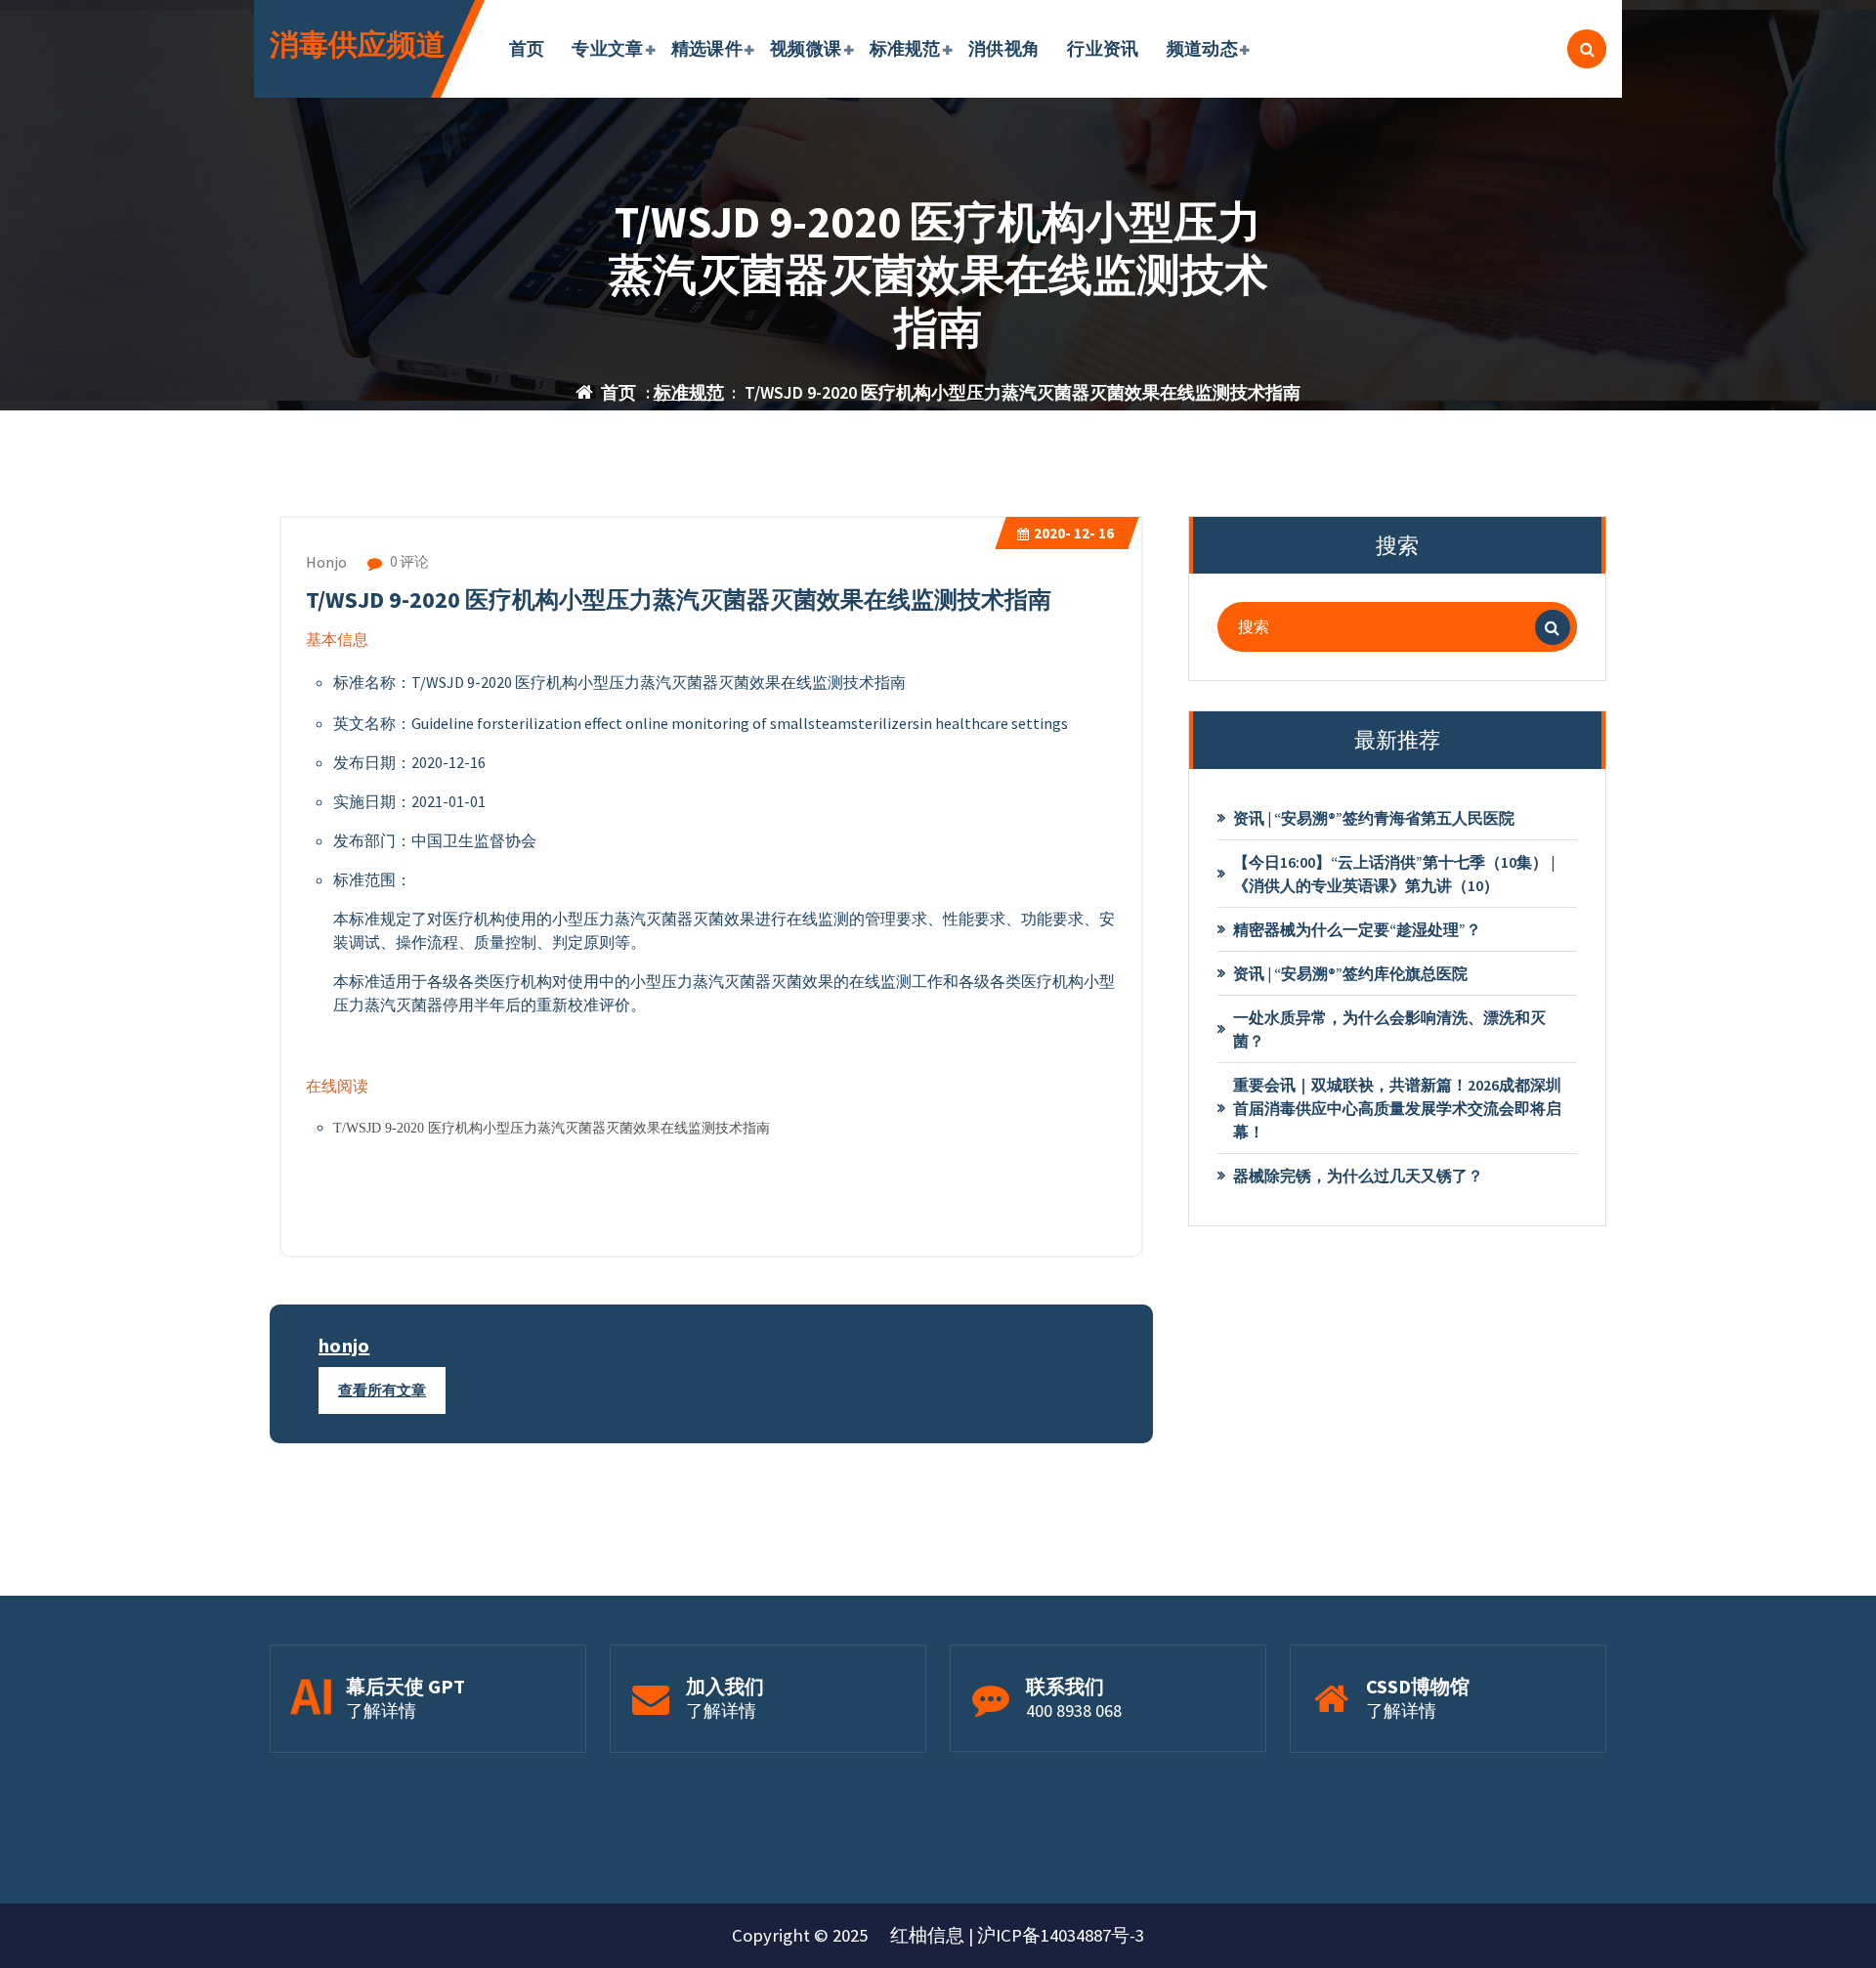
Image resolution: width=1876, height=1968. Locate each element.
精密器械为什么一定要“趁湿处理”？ (1357, 929)
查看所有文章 (382, 1390)
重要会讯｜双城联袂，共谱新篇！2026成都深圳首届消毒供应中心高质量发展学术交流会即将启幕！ (1397, 1108)
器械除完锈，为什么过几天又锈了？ (1358, 1176)
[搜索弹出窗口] (1587, 49)
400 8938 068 (1074, 1711)
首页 (527, 48)
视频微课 (806, 48)
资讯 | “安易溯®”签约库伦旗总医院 (1350, 973)
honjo (344, 1345)
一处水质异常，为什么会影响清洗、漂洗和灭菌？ (1389, 1029)
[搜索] (1553, 627)
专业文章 (607, 48)
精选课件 (707, 48)
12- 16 (1074, 533)
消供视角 (1004, 48)
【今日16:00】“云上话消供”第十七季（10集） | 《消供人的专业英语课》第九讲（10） (1394, 874)
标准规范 (905, 48)
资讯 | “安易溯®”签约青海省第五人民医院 (1374, 818)
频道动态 (1202, 48)
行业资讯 (1103, 48)
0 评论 (408, 561)
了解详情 (381, 1711)
